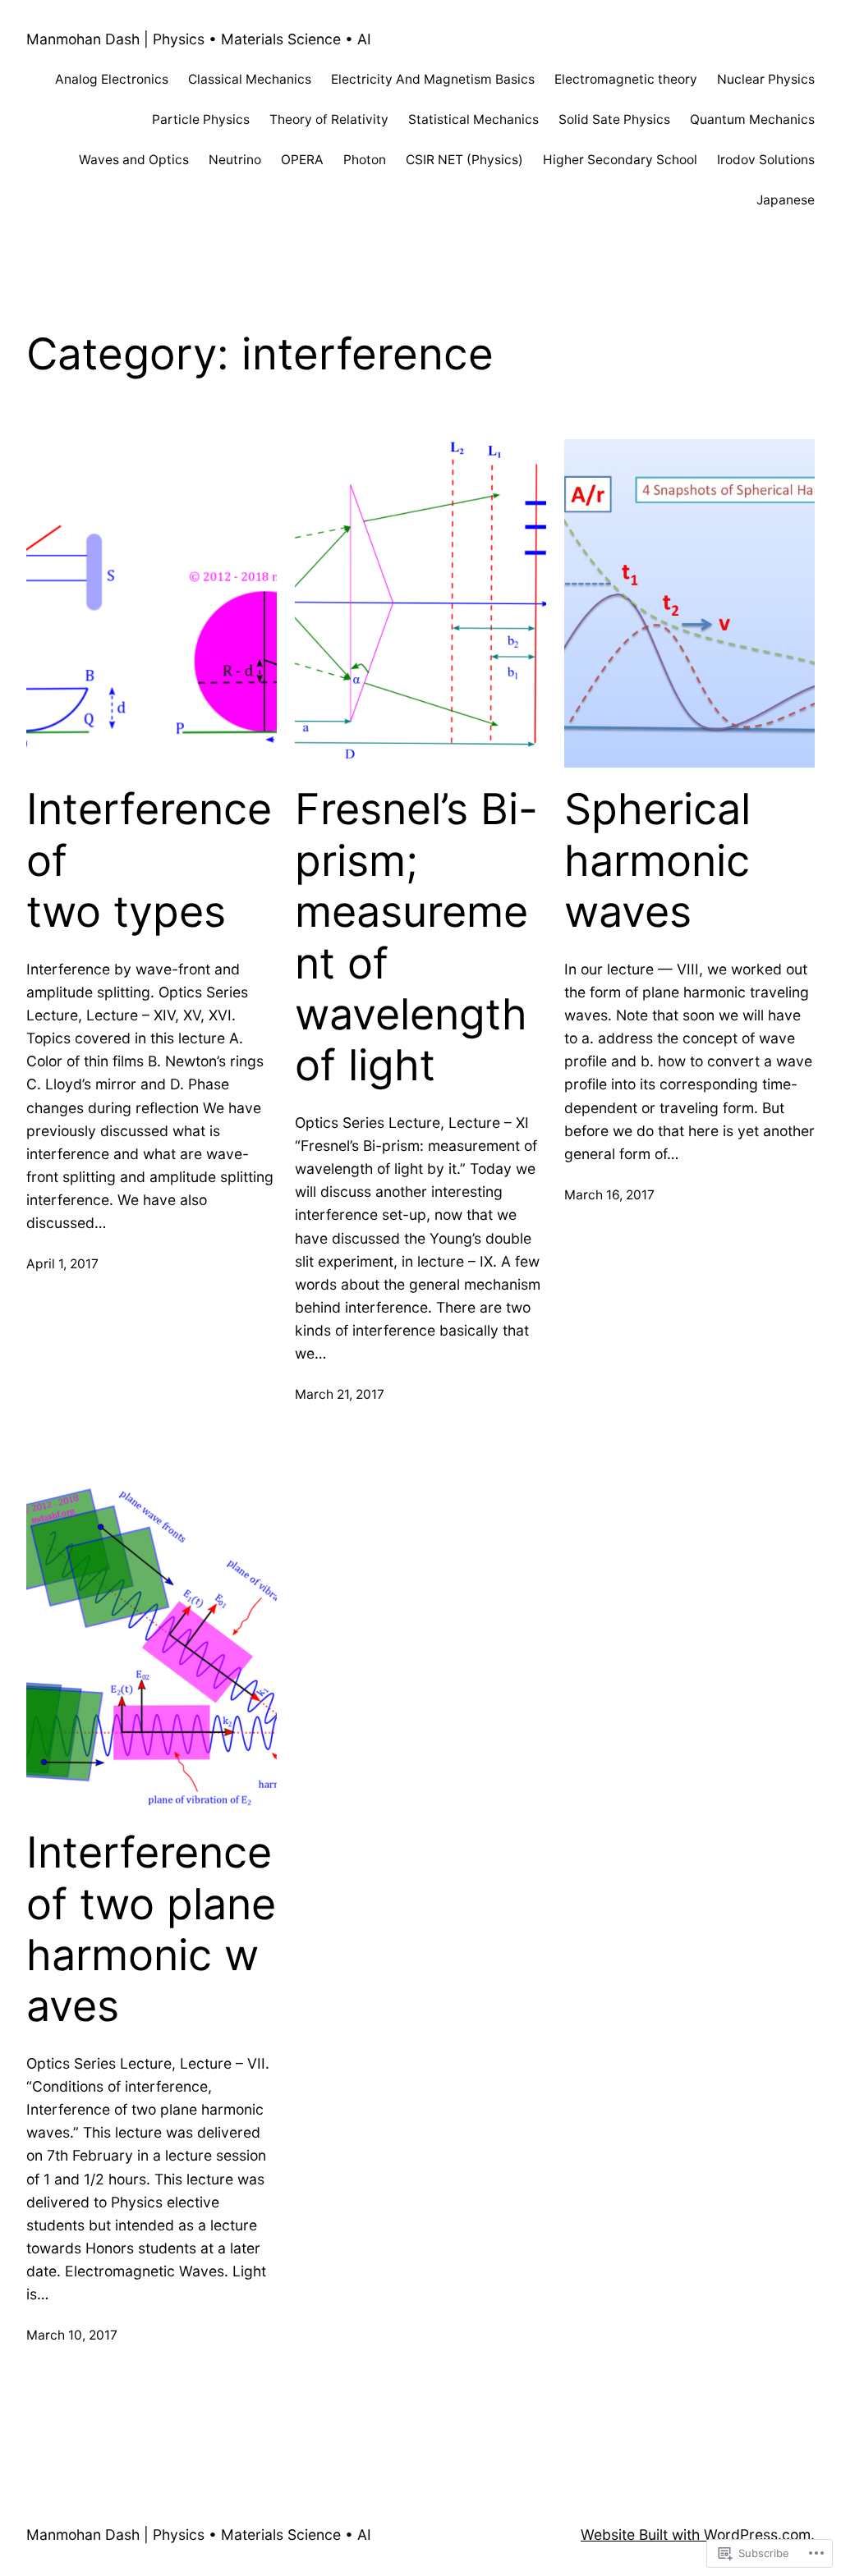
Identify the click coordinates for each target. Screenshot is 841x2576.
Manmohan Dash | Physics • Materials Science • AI (199, 39)
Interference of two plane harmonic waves (151, 1930)
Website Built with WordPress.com (696, 2535)
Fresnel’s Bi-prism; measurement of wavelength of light (416, 937)
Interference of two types (149, 861)
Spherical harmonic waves (657, 861)
